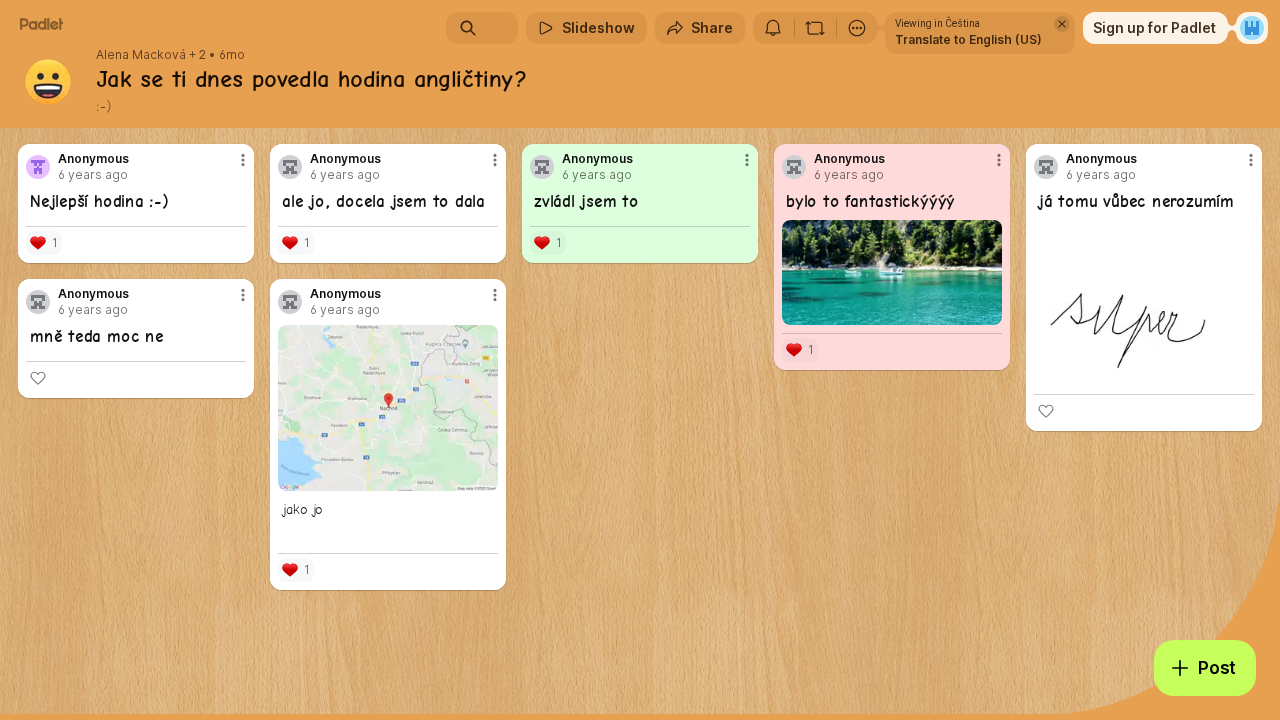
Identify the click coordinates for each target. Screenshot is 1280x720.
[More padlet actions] (857, 28)
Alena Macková (141, 55)
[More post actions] (243, 160)
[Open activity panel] (773, 28)
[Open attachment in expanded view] (892, 272)
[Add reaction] (1046, 411)
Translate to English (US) (968, 39)
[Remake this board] (815, 28)
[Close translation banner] (1062, 24)
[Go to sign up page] (1252, 28)
